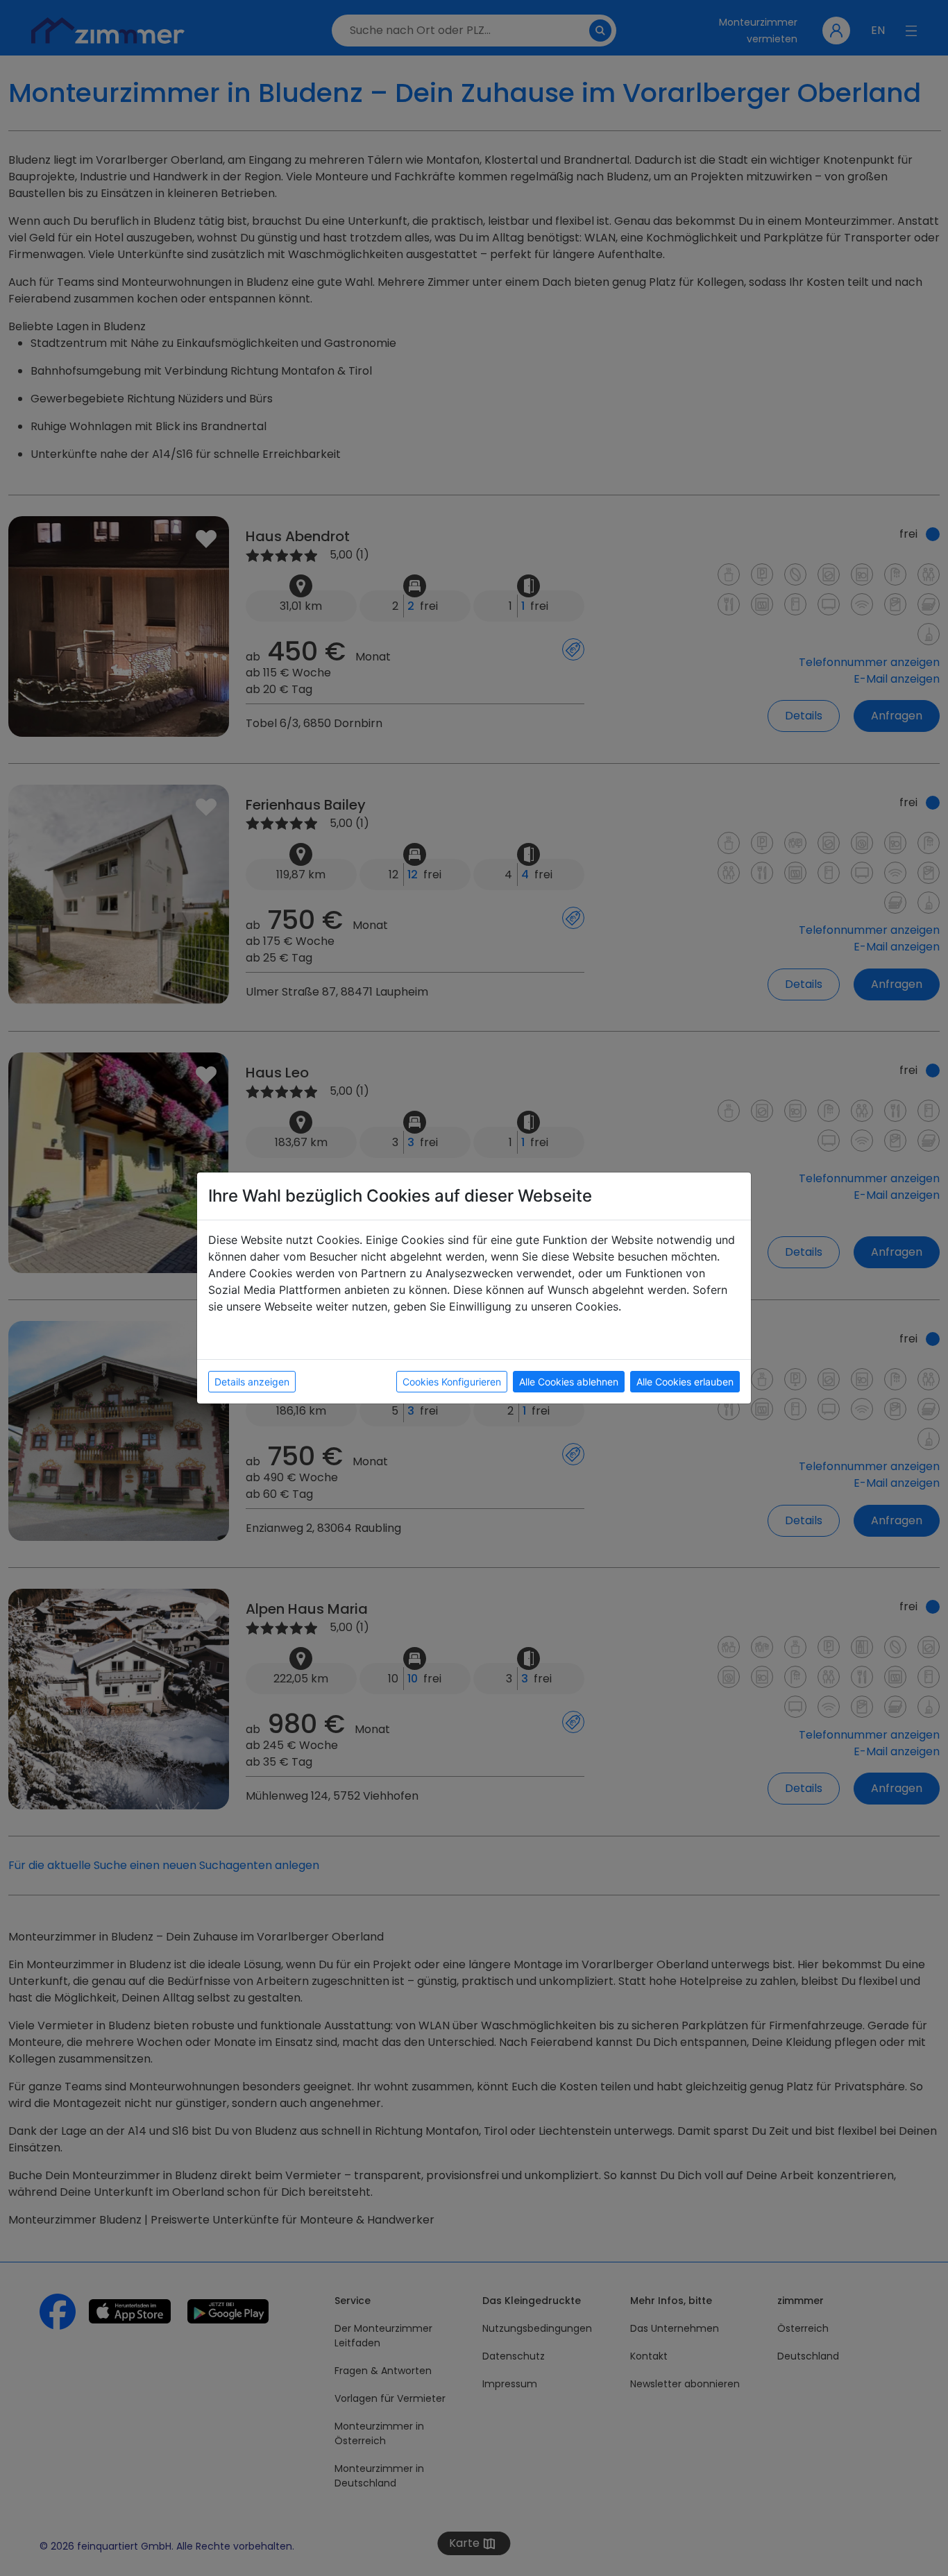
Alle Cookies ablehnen (569, 1382)
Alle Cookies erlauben (685, 1382)
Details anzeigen (252, 1382)
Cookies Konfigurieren (452, 1382)
